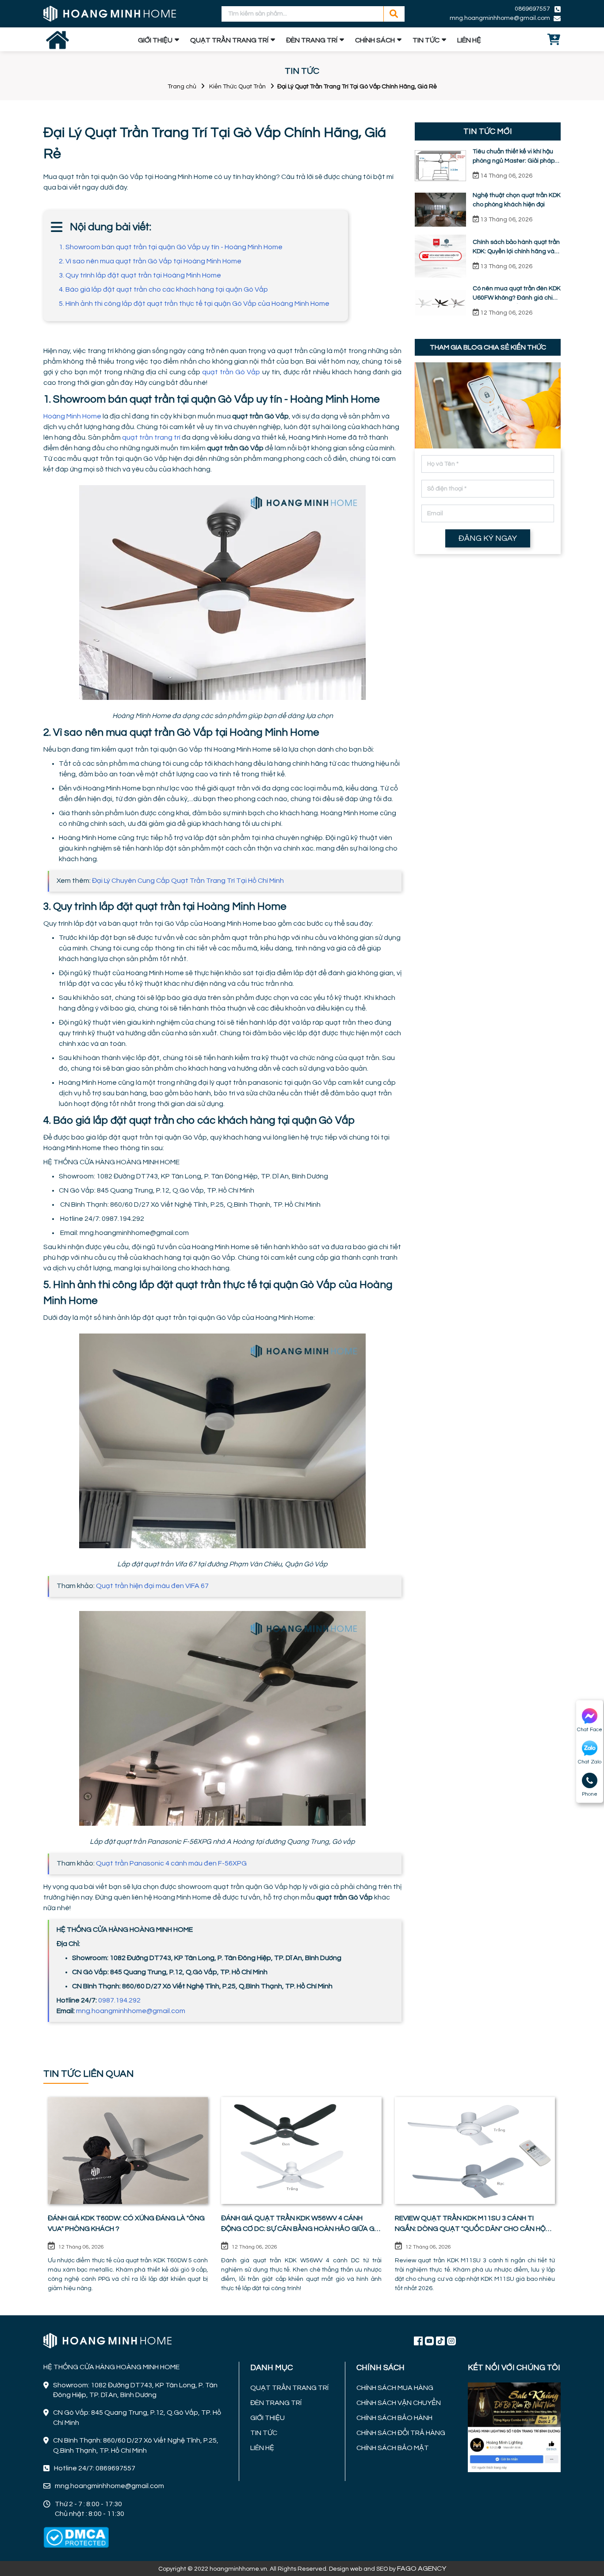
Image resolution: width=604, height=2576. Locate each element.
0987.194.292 (119, 2000)
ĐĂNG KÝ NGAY (488, 538)
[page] (418, 2340)
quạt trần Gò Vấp (231, 372)
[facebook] (514, 2426)
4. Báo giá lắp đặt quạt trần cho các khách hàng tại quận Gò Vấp (163, 289)
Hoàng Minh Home (72, 416)
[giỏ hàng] (554, 40)
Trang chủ (182, 87)
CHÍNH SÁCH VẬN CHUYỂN (399, 2403)
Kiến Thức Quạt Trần (237, 87)
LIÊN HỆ (469, 40)
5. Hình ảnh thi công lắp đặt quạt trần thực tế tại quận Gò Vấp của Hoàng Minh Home (194, 304)
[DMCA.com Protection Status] (76, 2538)
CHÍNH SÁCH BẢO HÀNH (394, 2418)
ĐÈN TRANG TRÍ (312, 40)
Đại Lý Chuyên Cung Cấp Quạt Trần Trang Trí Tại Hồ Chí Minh (188, 881)
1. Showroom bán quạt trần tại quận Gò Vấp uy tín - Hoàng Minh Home (171, 247)
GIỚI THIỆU (155, 40)
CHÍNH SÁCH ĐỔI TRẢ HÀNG (401, 2433)
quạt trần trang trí (151, 437)
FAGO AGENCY (422, 2568)
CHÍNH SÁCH (375, 40)
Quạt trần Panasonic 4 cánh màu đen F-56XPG (171, 1863)
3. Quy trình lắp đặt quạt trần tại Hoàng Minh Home (140, 275)
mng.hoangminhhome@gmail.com (131, 2011)
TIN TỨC (426, 40)
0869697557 (532, 9)
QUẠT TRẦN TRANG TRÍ (229, 40)
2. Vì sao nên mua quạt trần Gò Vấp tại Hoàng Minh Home (150, 261)
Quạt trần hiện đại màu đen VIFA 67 (152, 1586)
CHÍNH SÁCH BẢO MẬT (393, 2448)
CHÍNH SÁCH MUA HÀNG (395, 2388)
